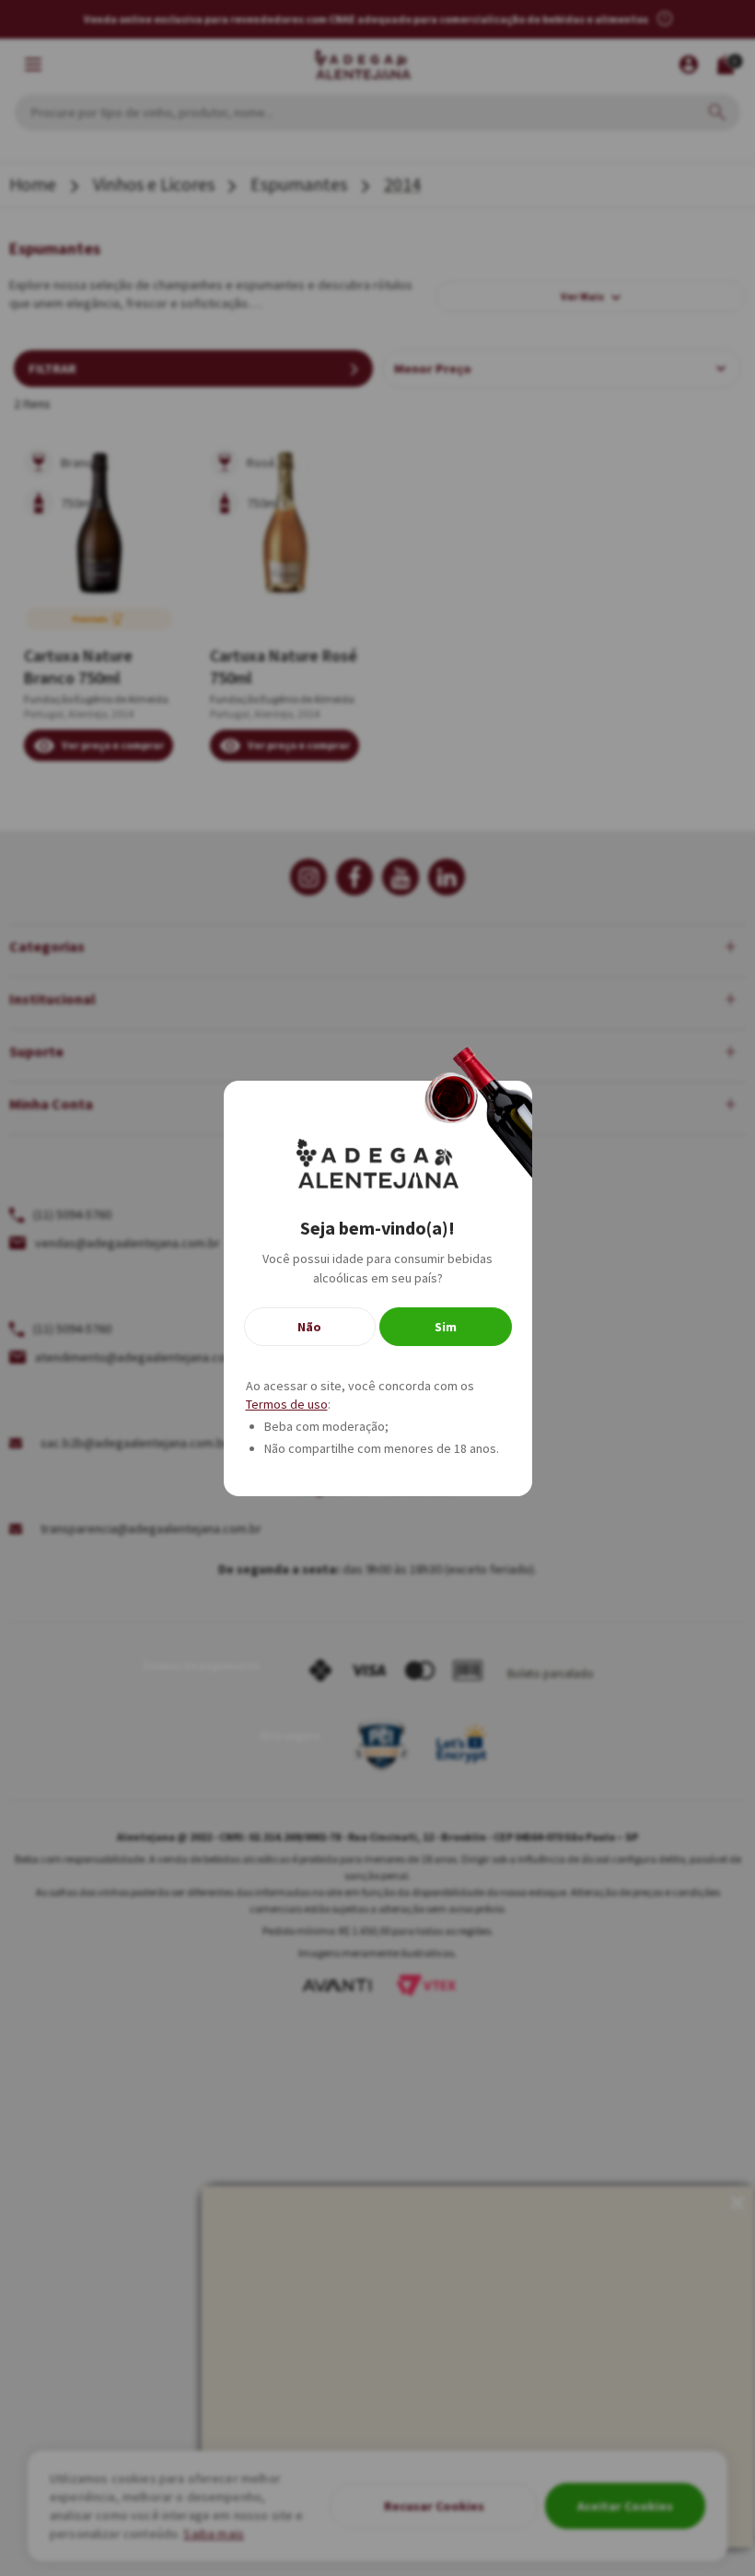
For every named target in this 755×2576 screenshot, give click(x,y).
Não (309, 1327)
